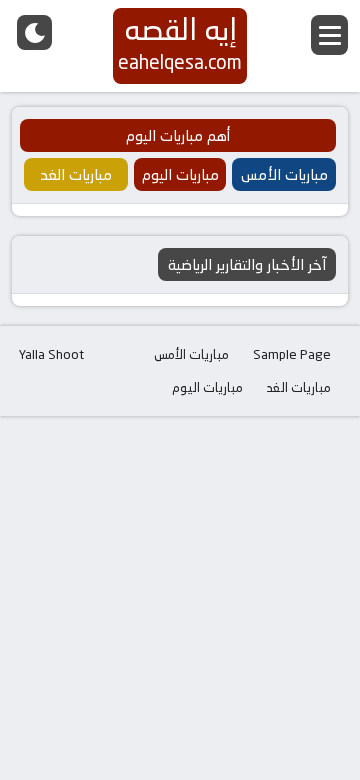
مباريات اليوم (207, 387)
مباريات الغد (299, 387)
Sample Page (292, 354)
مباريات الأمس (191, 354)
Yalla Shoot (51, 354)
